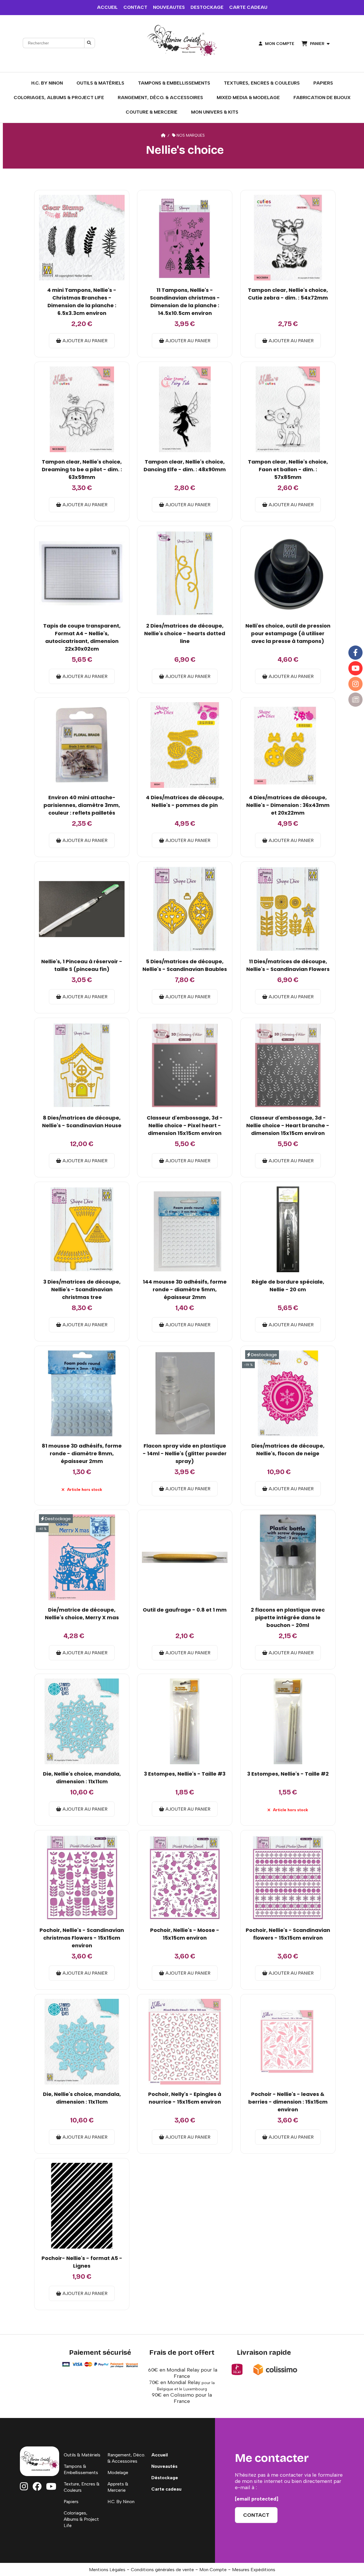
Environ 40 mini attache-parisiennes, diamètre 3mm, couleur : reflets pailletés (82, 805)
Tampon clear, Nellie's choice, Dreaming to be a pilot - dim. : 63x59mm (82, 469)
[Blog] (355, 700)
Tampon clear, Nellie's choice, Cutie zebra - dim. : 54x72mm (288, 294)
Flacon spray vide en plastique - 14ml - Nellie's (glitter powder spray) (185, 1453)
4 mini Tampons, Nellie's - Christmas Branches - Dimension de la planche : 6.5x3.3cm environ (82, 302)
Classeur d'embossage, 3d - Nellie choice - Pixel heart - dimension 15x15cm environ (185, 1125)
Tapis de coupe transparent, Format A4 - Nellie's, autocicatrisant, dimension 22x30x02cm (82, 637)
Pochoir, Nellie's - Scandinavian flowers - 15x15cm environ (288, 1934)
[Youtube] (355, 668)
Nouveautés (164, 2466)
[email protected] (257, 2499)
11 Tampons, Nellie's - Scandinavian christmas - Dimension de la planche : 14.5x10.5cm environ (185, 302)
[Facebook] (355, 653)
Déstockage (165, 2478)
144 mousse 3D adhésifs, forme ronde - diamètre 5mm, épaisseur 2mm (185, 1289)
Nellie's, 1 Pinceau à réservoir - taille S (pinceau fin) (82, 965)
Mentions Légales (107, 2570)
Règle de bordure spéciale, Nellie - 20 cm (288, 1286)
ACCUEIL (107, 7)
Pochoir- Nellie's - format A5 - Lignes (82, 2262)
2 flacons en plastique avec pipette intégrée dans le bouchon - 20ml (288, 1617)
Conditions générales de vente (162, 2570)
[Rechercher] (90, 43)
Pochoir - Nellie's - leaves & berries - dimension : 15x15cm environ (288, 2102)
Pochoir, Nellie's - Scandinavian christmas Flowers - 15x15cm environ (82, 1938)
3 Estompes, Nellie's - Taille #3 (185, 1774)
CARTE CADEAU (248, 7)
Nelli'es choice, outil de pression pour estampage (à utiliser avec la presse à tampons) (288, 633)
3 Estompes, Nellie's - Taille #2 (288, 1774)
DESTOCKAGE (207, 7)
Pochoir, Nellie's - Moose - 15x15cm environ (185, 1934)
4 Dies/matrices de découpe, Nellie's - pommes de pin (185, 801)
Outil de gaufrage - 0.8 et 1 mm (185, 1610)
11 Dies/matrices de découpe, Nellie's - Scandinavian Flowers (288, 965)
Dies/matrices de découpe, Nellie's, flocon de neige (288, 1450)
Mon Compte (213, 2570)
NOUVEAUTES (169, 7)
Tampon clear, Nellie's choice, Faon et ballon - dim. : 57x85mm (288, 469)
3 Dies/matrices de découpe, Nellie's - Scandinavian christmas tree (82, 1289)
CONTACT (135, 7)
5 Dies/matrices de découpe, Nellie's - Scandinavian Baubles (185, 965)
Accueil (160, 2455)
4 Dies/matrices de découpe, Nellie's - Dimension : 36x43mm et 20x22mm (288, 805)
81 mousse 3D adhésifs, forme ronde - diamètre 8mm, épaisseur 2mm (82, 1453)
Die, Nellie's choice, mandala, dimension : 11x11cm (82, 1778)
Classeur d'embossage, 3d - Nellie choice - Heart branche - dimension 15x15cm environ (288, 1125)
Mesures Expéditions (254, 2570)
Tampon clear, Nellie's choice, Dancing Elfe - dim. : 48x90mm (185, 466)
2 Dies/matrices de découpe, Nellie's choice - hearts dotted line (185, 633)
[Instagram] (355, 684)
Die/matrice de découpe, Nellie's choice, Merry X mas (82, 1614)
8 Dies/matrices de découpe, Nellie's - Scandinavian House (82, 1122)
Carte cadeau (166, 2489)
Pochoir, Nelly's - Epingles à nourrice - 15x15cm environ (185, 2098)
